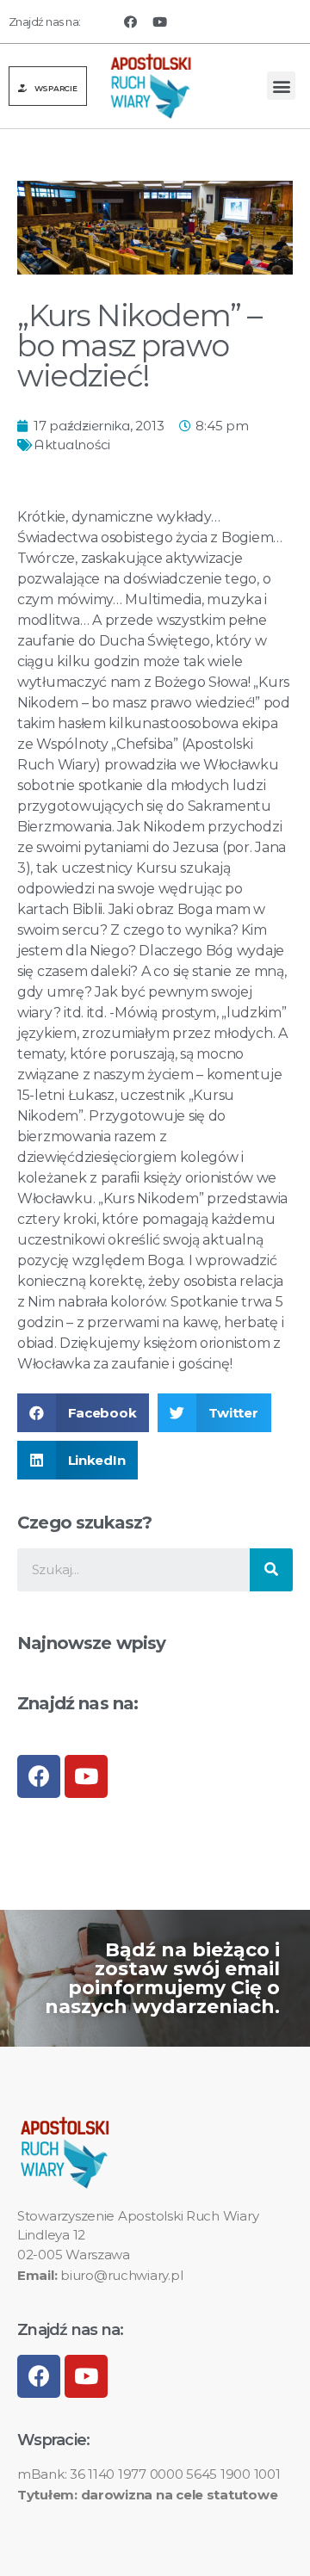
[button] (48, 86)
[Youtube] (160, 22)
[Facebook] (130, 22)
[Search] (271, 1570)
